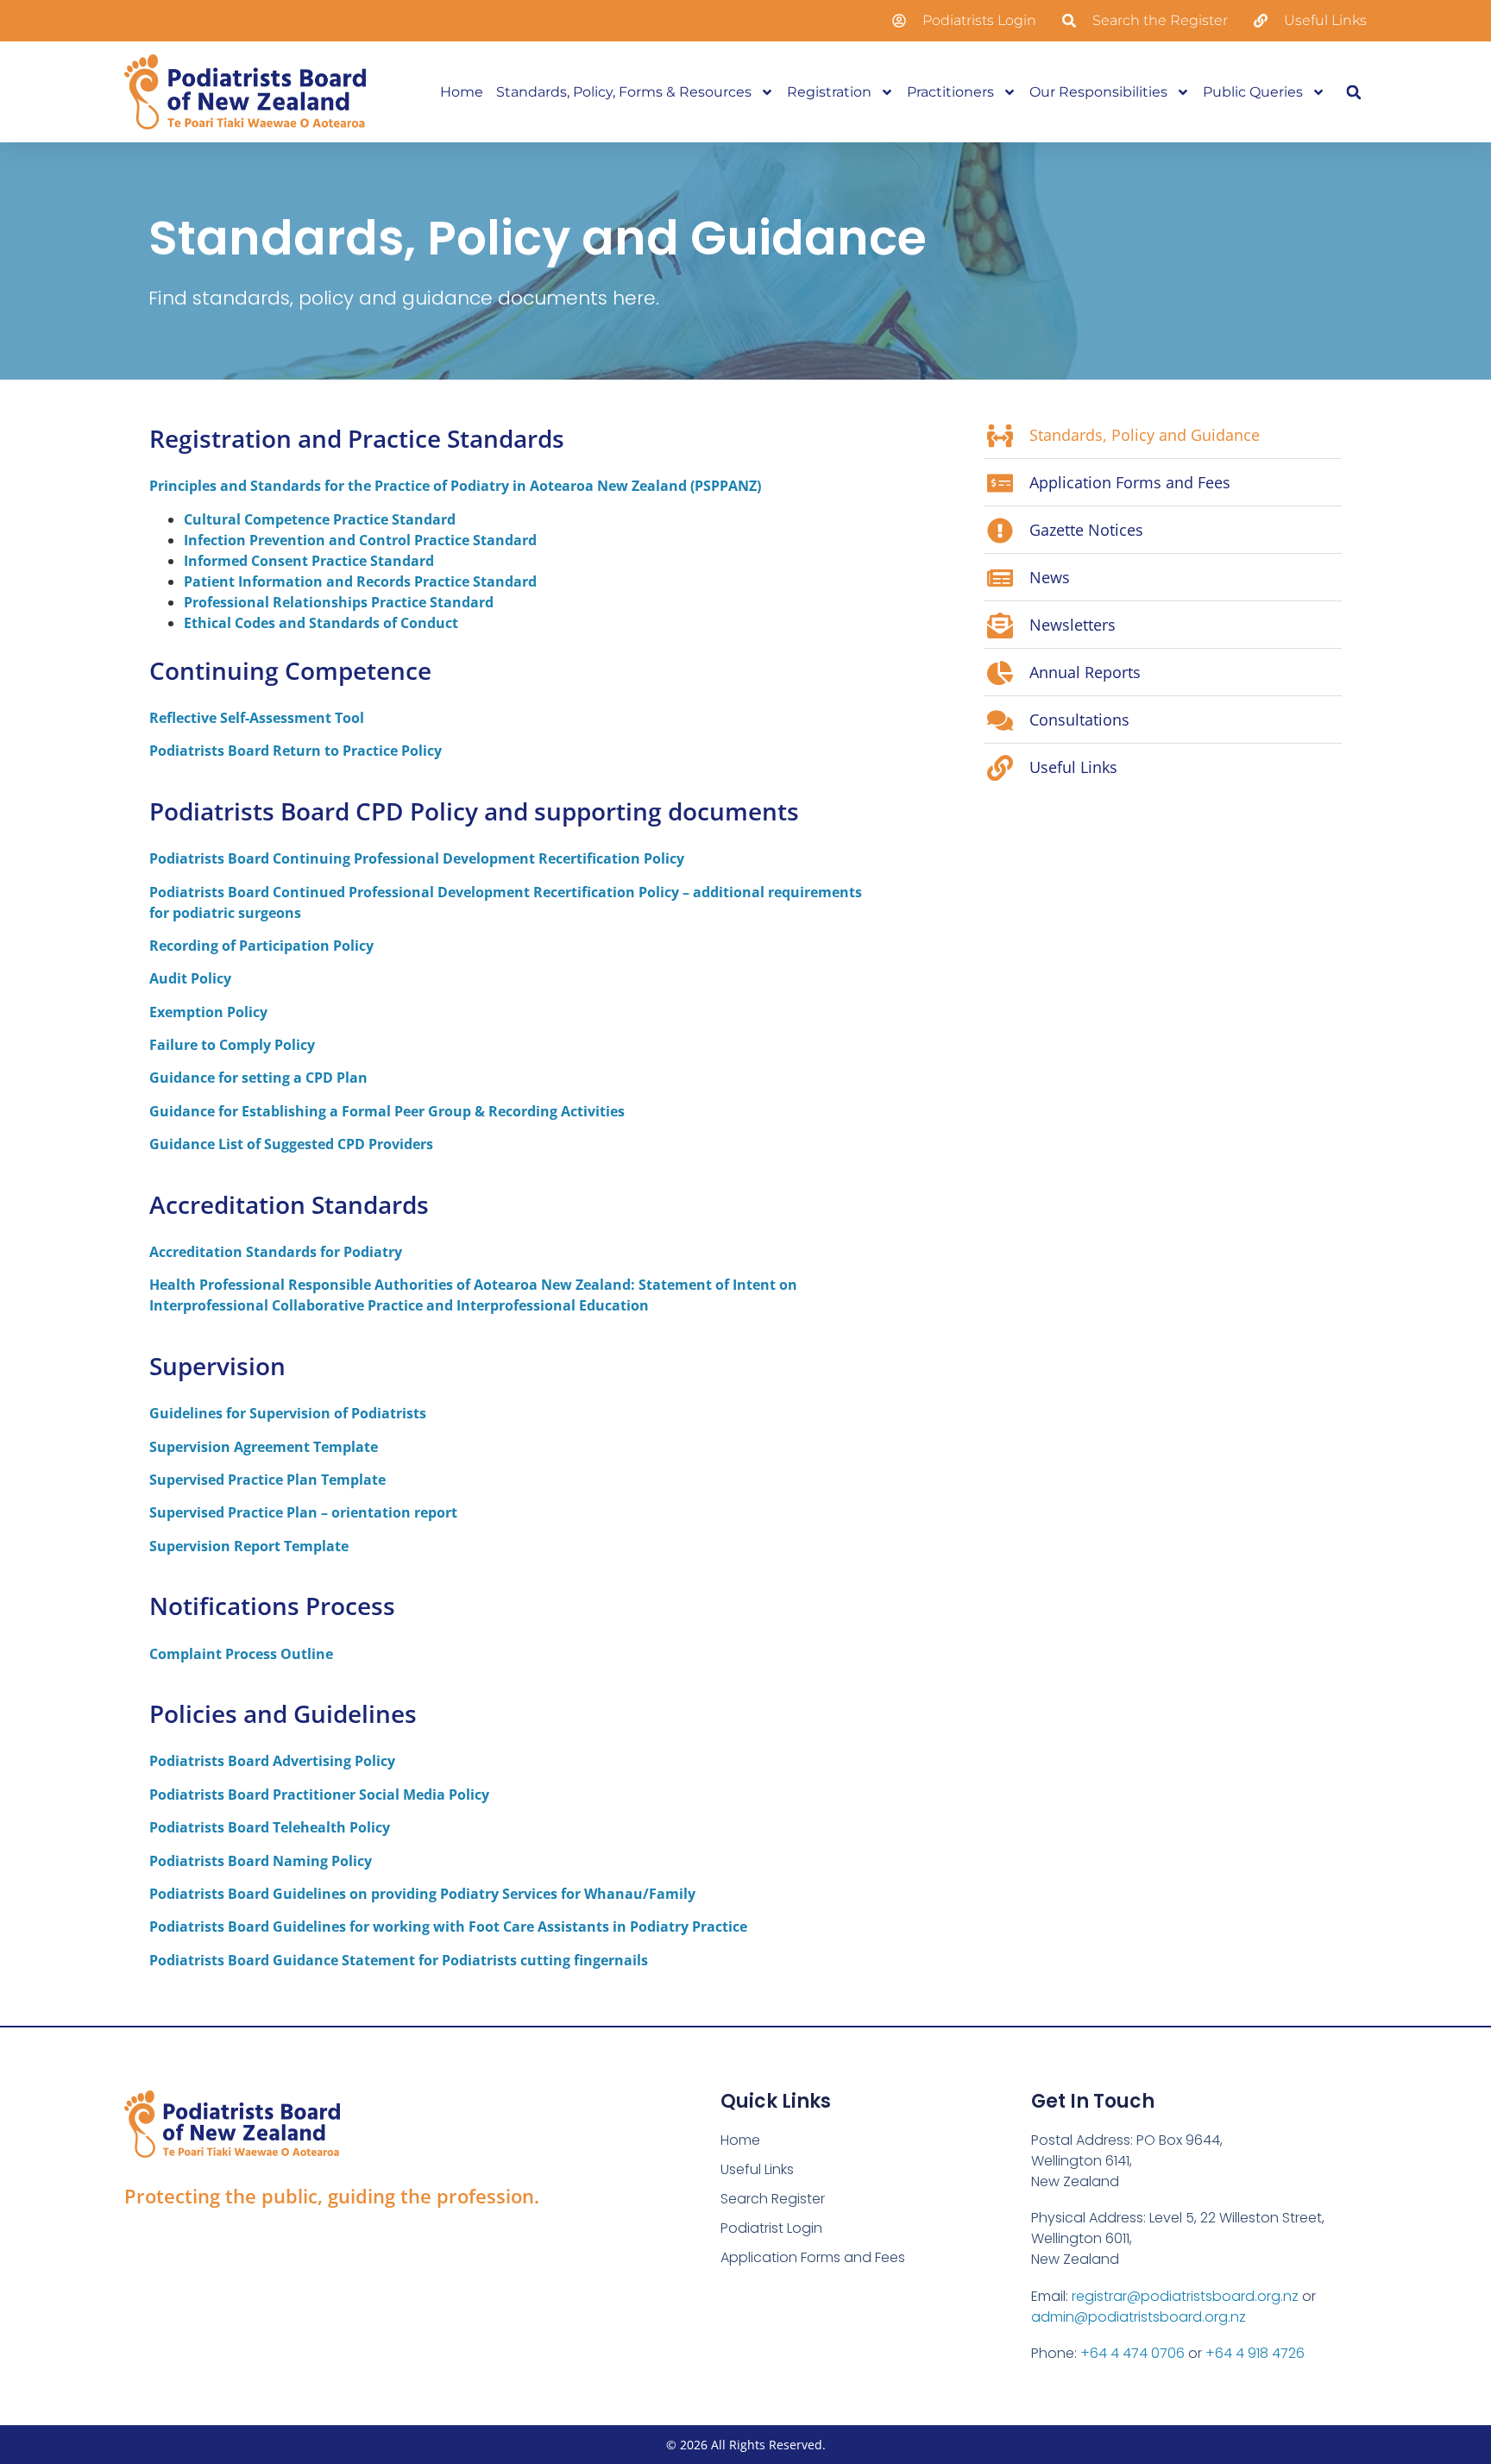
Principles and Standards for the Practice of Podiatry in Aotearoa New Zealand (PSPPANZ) (455, 486)
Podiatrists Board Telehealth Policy (270, 1827)
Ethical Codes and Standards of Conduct (321, 623)
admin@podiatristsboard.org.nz (1139, 2317)
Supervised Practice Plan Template (267, 1480)
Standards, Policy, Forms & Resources (624, 92)
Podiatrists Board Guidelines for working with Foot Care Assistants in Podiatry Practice (448, 1927)
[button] (1353, 92)
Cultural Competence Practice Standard (320, 519)
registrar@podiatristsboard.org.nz (1185, 2296)
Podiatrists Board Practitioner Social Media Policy (319, 1795)
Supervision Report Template (249, 1546)
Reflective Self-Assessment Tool (257, 718)
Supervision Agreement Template (264, 1447)
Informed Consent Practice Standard (309, 561)
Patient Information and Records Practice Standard (360, 581)
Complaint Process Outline (241, 1654)
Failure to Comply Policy (232, 1045)
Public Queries (1253, 92)
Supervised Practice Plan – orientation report (303, 1512)
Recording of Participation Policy (261, 946)
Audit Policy (190, 978)
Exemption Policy (208, 1012)
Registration (829, 92)
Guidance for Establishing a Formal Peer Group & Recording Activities (387, 1111)
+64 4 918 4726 (1255, 2353)
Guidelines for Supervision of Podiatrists (288, 1413)
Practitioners (950, 92)
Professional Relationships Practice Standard (339, 602)
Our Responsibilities (1098, 92)
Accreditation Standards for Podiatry (276, 1252)
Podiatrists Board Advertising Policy (272, 1761)
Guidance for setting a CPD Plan (258, 1078)
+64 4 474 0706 (1132, 2353)
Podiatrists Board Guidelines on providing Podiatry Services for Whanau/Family (422, 1894)
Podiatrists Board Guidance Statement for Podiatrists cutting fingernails (399, 1960)
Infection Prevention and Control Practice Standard (360, 540)
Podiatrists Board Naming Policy (261, 1861)
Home (462, 92)
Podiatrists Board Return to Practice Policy (296, 751)
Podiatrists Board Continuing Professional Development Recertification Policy (417, 858)
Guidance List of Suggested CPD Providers (291, 1144)
